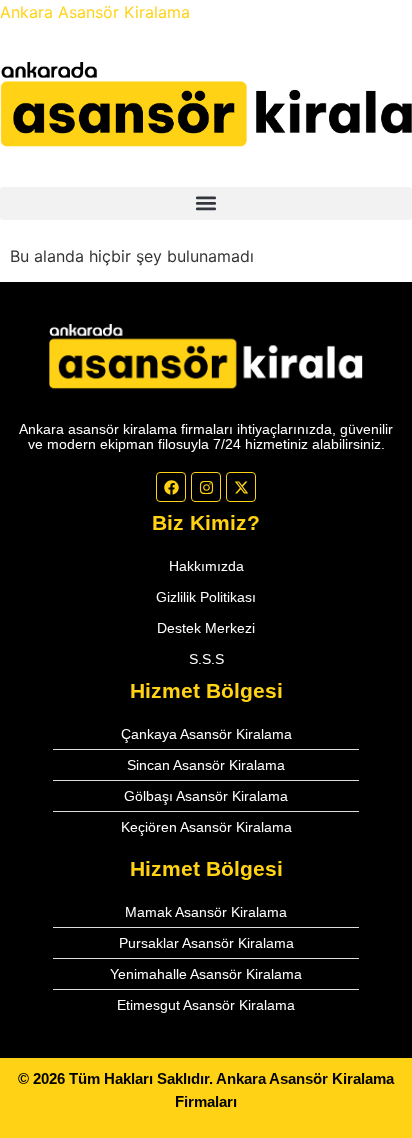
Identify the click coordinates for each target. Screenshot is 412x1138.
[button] (206, 203)
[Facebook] (171, 487)
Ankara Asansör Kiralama (95, 12)
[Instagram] (206, 487)
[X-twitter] (241, 487)
